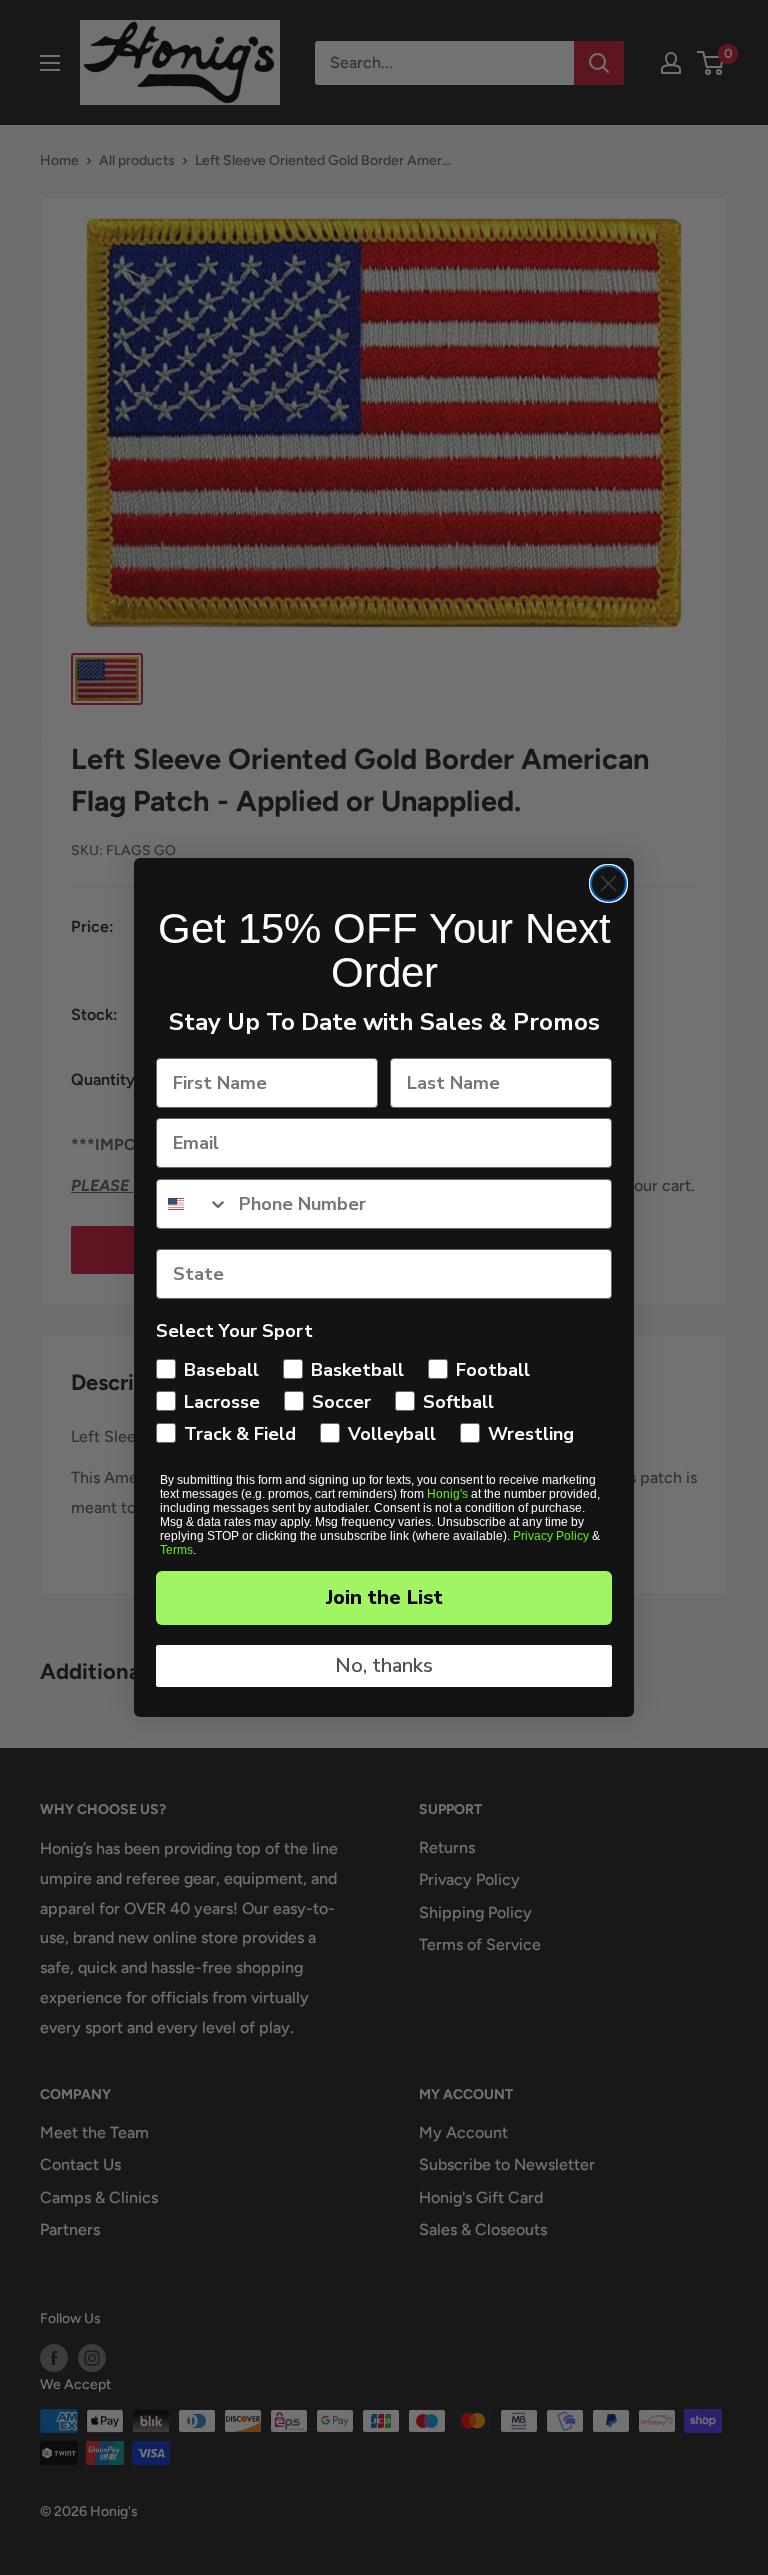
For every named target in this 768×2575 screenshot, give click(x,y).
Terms (176, 1550)
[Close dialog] (608, 883)
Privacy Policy (551, 1536)
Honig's (447, 1494)
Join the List (384, 1597)
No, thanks (384, 1665)
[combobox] (193, 1204)
